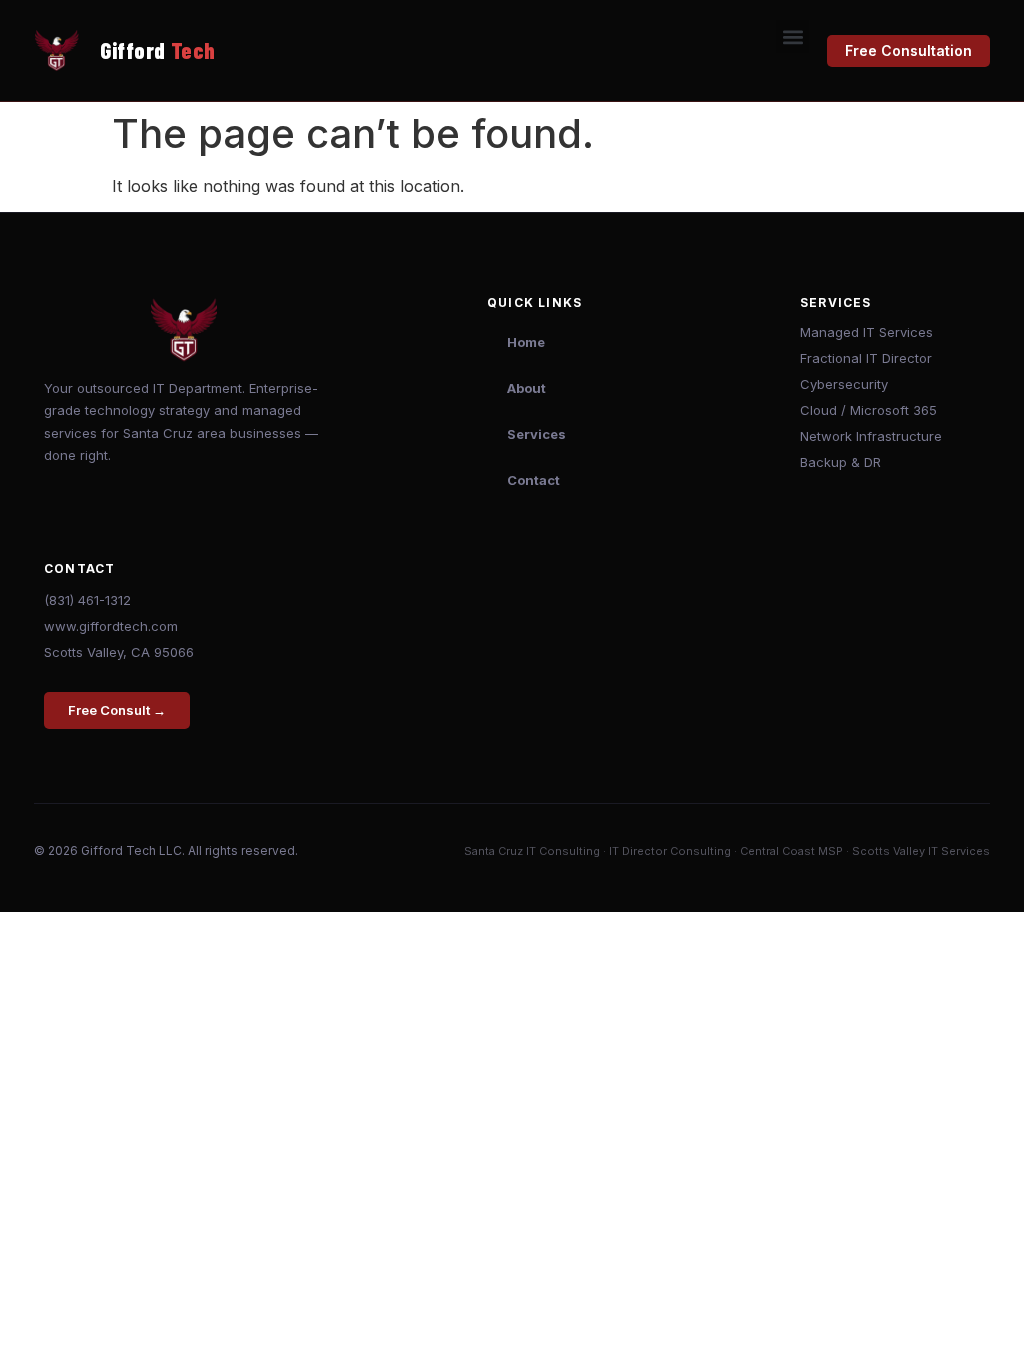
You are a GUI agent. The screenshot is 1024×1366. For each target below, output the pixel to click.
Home (526, 342)
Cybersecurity (844, 384)
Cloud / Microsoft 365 (868, 410)
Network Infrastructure (871, 436)
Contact (533, 480)
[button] (792, 36)
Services (536, 434)
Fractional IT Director (866, 358)
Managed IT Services (866, 332)
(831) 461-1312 (87, 600)
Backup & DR (840, 462)
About (526, 388)
